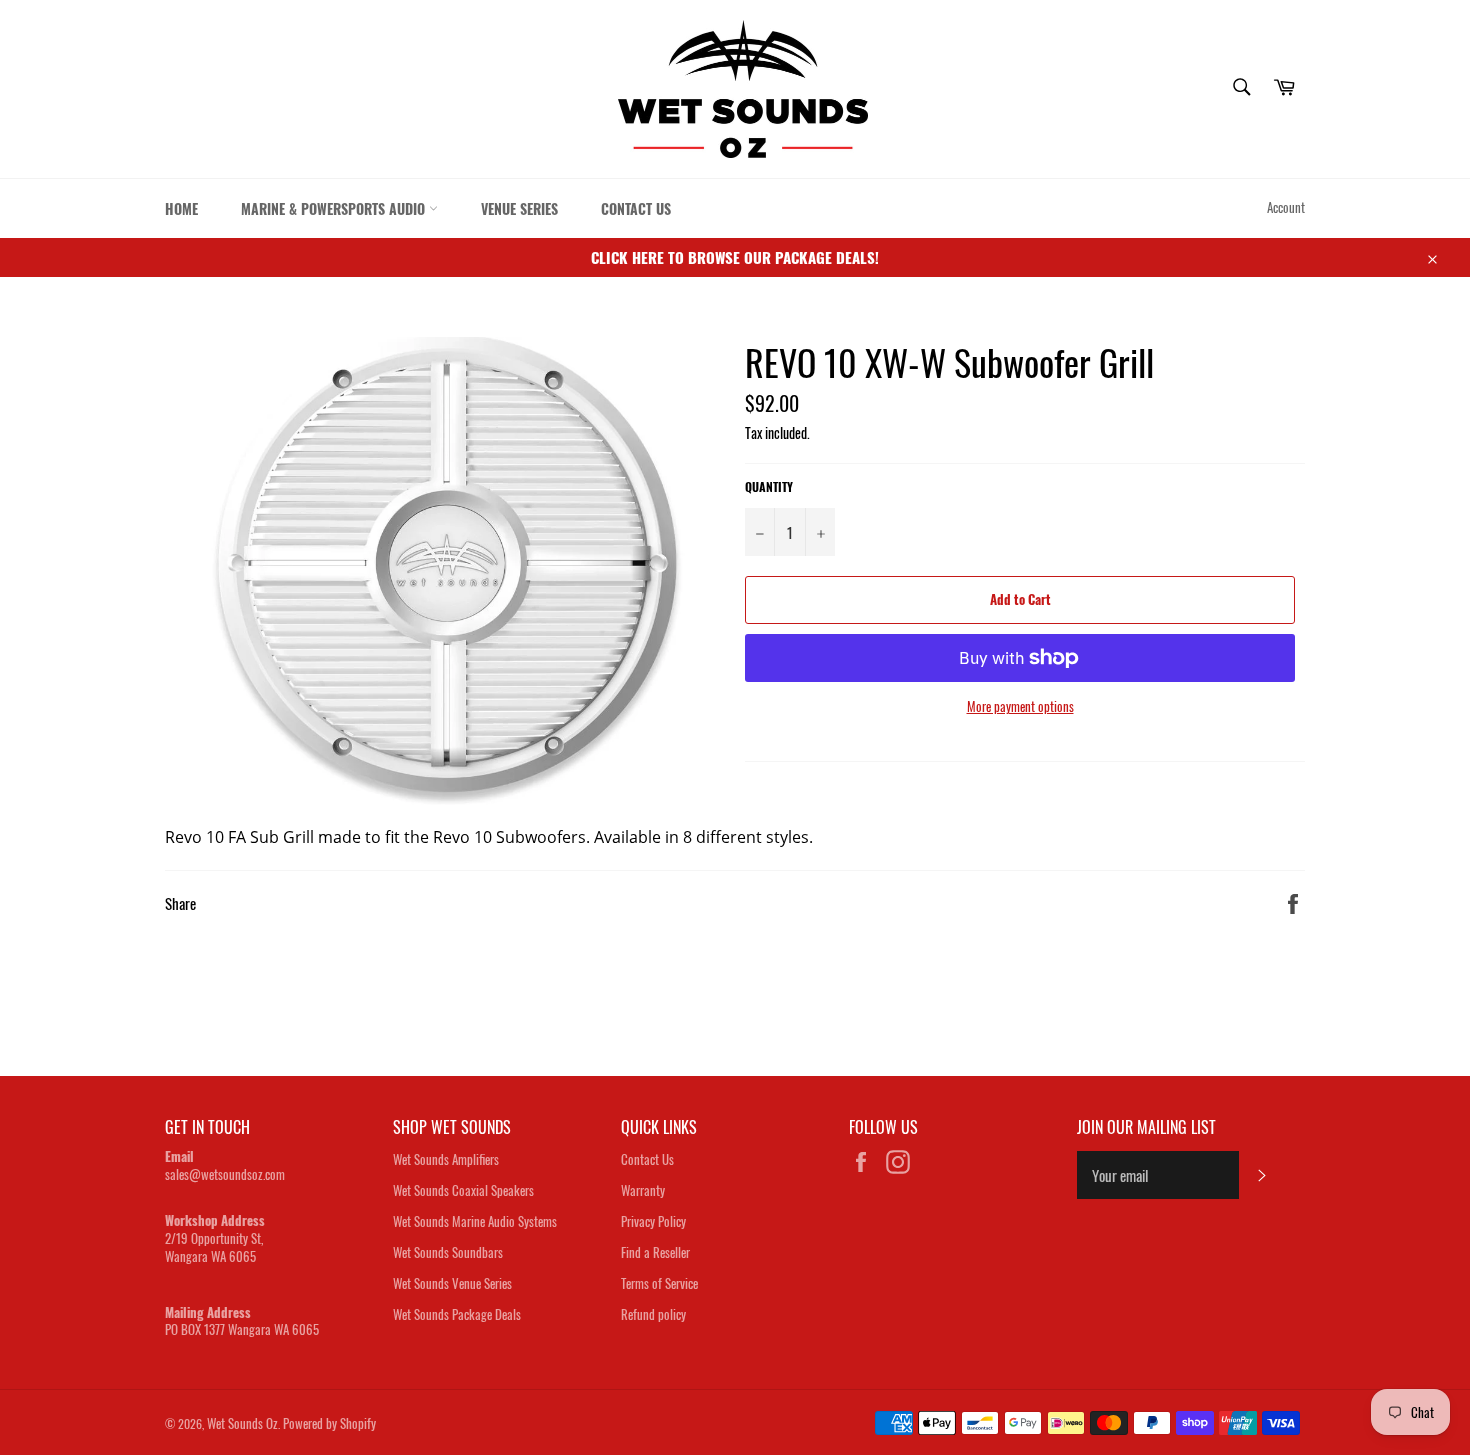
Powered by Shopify (329, 1423)
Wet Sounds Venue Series (452, 1283)
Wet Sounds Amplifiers (446, 1159)
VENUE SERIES (519, 208)
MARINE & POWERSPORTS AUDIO (335, 208)
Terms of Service (659, 1283)
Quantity (769, 487)
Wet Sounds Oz (242, 1423)
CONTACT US (636, 208)
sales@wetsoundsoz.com (225, 1174)
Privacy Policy (653, 1221)
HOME (181, 208)
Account (1286, 207)
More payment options (1020, 707)
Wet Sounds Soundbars (448, 1252)
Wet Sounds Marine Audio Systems (475, 1221)
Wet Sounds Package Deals (457, 1314)
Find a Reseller (655, 1252)
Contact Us (647, 1159)
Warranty (643, 1190)
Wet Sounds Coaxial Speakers (463, 1190)
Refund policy (653, 1314)
